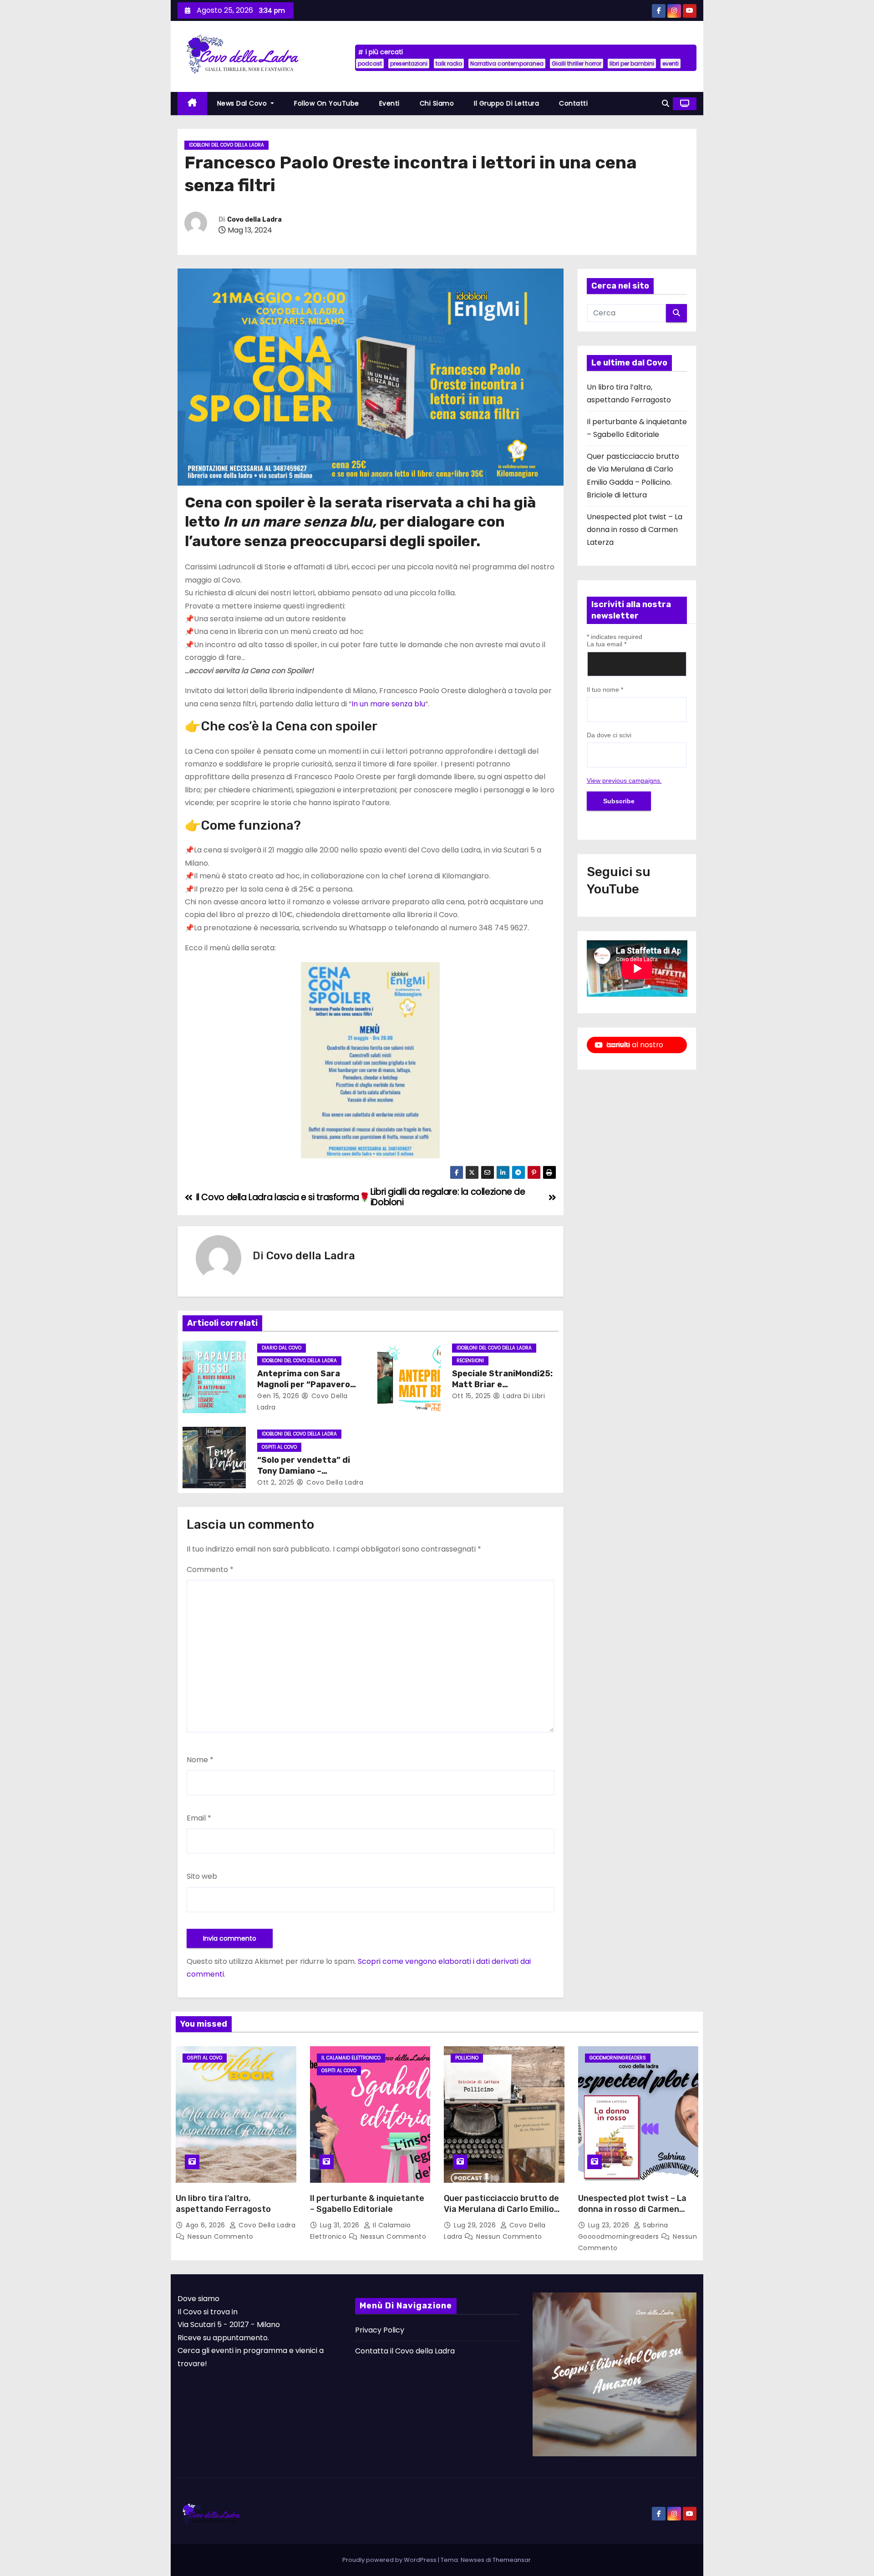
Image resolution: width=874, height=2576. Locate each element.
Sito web (202, 1876)
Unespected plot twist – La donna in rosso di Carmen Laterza (635, 530)
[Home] (192, 104)
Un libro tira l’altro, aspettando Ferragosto (223, 2204)
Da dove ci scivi (609, 735)
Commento (210, 1569)
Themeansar (512, 2560)
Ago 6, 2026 (206, 2225)
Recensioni (470, 1361)
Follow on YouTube (327, 103)
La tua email (607, 644)
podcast (370, 63)
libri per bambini (632, 63)
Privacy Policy (380, 2330)
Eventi (389, 103)
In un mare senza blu (388, 704)
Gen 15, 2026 (278, 1396)
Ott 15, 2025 (472, 1396)
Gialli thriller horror (577, 63)
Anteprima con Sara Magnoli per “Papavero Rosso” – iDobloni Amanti (309, 1384)
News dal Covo (243, 103)
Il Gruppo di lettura (506, 103)
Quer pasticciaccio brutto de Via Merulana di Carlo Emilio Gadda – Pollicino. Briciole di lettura (501, 2215)
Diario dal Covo (282, 1348)
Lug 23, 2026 (610, 2225)
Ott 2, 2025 (276, 1482)
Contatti (573, 103)
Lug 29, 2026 (476, 2225)
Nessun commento (221, 2236)
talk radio (449, 63)
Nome (200, 1760)
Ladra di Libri (523, 1396)
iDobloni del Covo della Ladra (226, 145)
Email (199, 1818)
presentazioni (409, 63)
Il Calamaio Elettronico (351, 2058)
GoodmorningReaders (618, 2058)
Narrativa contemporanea (507, 63)
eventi (671, 63)
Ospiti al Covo (279, 1447)
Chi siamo (437, 103)
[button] (666, 104)
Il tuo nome (605, 690)
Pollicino (467, 2058)
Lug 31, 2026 (341, 2225)
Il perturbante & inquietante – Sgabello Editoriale (367, 2204)
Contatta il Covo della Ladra (405, 2351)
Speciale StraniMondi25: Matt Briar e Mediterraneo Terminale (502, 1384)
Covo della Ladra (254, 220)
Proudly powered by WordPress (390, 2560)
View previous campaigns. (624, 781)
